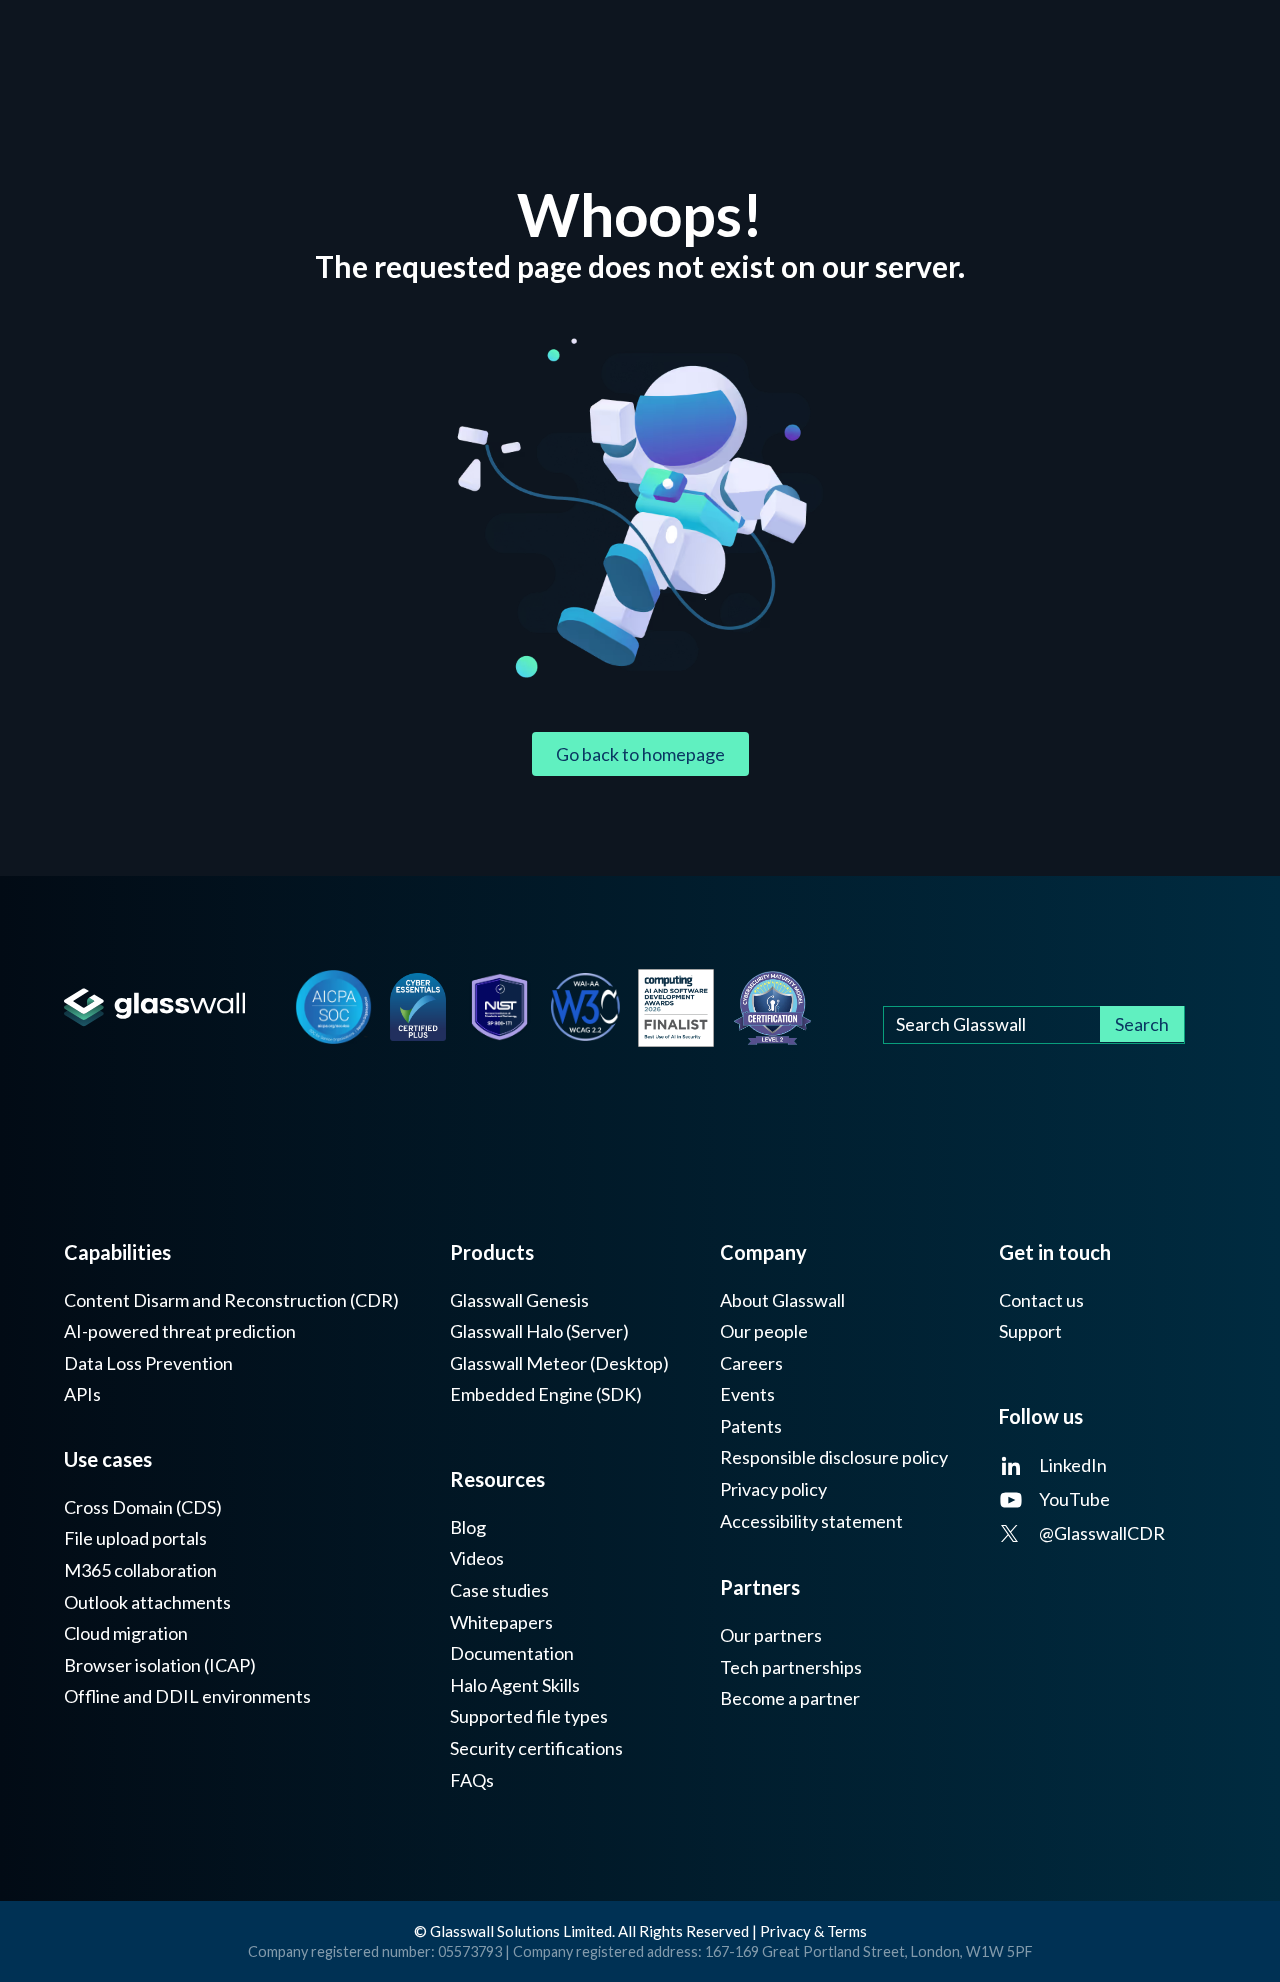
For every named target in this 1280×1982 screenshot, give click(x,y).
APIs (82, 1394)
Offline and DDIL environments (187, 1696)
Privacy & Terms (813, 1931)
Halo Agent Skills (515, 1685)
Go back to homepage (640, 754)
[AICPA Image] (333, 1007)
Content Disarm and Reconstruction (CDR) (231, 1300)
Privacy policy (773, 1489)
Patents (751, 1426)
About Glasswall (782, 1300)
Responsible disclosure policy (834, 1457)
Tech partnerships (791, 1667)
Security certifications (536, 1748)
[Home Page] (154, 1007)
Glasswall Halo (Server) (539, 1331)
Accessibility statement (811, 1521)
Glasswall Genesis (519, 1300)
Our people (764, 1331)
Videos (477, 1558)
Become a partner (790, 1698)
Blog (468, 1527)
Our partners (771, 1635)
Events (747, 1394)
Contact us (1041, 1300)
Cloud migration (126, 1633)
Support (1030, 1331)
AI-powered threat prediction (180, 1331)
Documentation (512, 1653)
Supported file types (529, 1716)
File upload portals (135, 1538)
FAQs (472, 1780)
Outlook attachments (147, 1602)
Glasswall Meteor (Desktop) (559, 1363)
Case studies (499, 1590)
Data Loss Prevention (148, 1363)
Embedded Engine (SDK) (546, 1394)
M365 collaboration (140, 1570)
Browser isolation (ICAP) (160, 1665)
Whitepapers (501, 1622)
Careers (751, 1363)
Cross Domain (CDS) (143, 1507)
